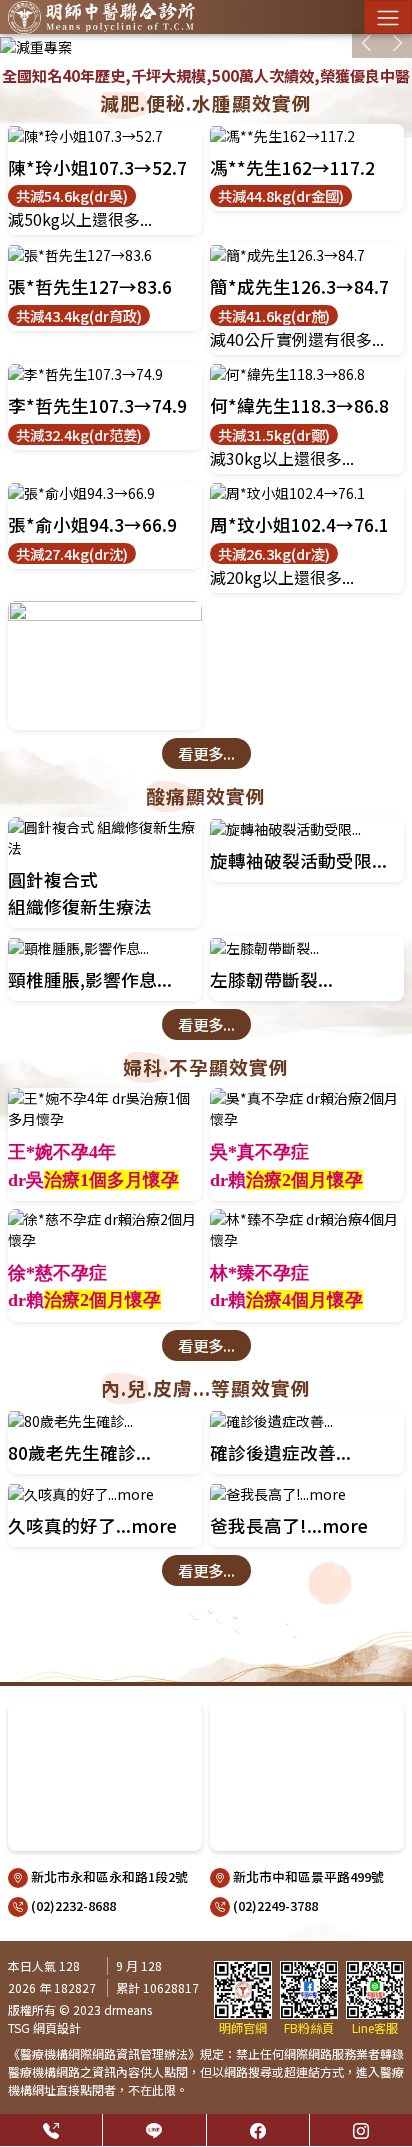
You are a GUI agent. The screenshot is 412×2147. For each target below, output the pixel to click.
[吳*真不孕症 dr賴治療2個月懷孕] (307, 1109)
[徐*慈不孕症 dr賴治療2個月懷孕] (105, 1230)
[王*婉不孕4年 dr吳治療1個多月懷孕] (105, 1109)
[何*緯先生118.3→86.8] (307, 374)
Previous (367, 43)
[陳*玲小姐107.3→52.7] (105, 135)
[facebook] (258, 2130)
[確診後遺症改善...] (307, 1420)
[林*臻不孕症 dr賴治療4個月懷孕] (307, 1230)
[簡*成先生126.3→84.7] (307, 254)
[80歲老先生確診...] (105, 1420)
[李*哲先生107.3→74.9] (105, 374)
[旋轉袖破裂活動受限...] (307, 828)
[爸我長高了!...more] (307, 1493)
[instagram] (361, 2130)
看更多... (206, 753)
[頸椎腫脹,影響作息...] (105, 947)
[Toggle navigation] (388, 17)
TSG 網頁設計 (44, 2027)
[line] (154, 2130)
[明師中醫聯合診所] (101, 17)
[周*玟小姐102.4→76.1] (307, 493)
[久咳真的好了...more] (105, 1493)
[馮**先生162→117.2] (307, 135)
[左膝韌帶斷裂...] (307, 947)
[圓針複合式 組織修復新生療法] (105, 838)
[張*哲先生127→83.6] (105, 254)
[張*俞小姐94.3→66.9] (105, 493)
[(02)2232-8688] (51, 2130)
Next (397, 43)
